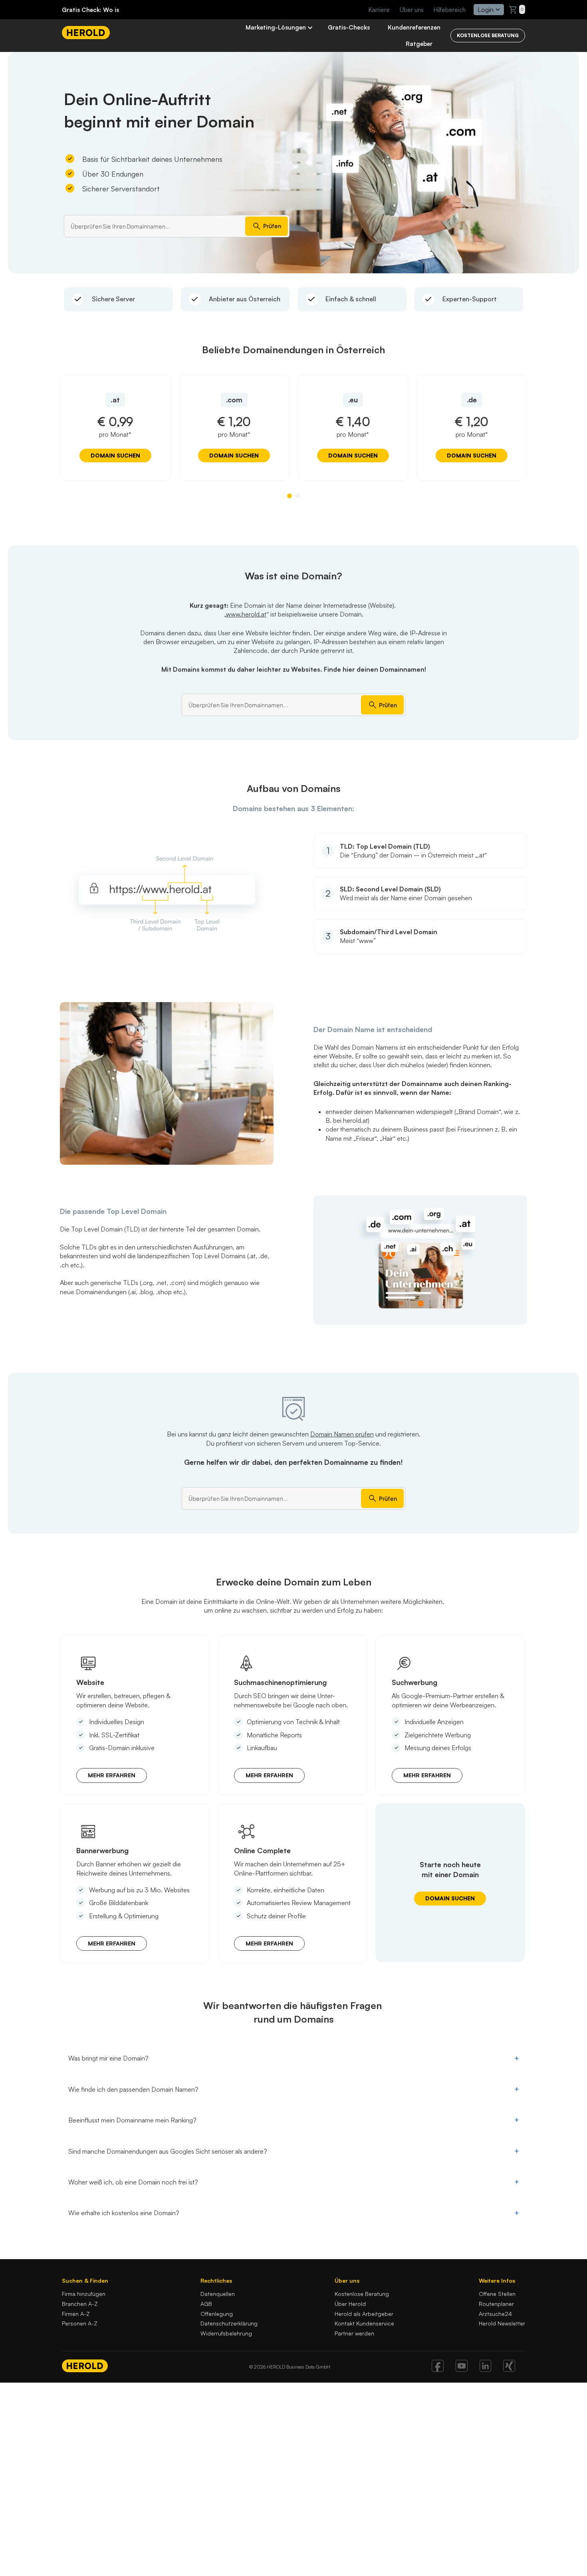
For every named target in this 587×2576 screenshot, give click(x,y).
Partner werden (354, 2333)
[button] (290, 496)
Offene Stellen (497, 2294)
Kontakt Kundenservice (364, 2323)
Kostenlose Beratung (362, 2294)
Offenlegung (217, 2314)
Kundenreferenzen (414, 27)
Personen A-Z (80, 2323)
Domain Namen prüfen (342, 1434)
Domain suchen (115, 455)
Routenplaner (496, 2304)
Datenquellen (218, 2294)
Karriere (379, 10)
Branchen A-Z (80, 2304)
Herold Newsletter (502, 2323)
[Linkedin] (485, 2369)
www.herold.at (246, 614)
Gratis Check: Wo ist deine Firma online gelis (127, 10)
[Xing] (509, 2369)
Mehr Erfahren (112, 1775)
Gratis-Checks (349, 27)
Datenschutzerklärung (229, 2323)
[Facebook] (438, 2369)
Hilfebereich (450, 10)
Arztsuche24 (495, 2314)
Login (486, 10)
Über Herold (350, 2304)
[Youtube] (462, 2369)
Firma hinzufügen (84, 2294)
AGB (206, 2304)
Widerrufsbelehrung (226, 2333)
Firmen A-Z (76, 2314)
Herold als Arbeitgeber (364, 2314)
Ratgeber (419, 44)
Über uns (412, 10)
